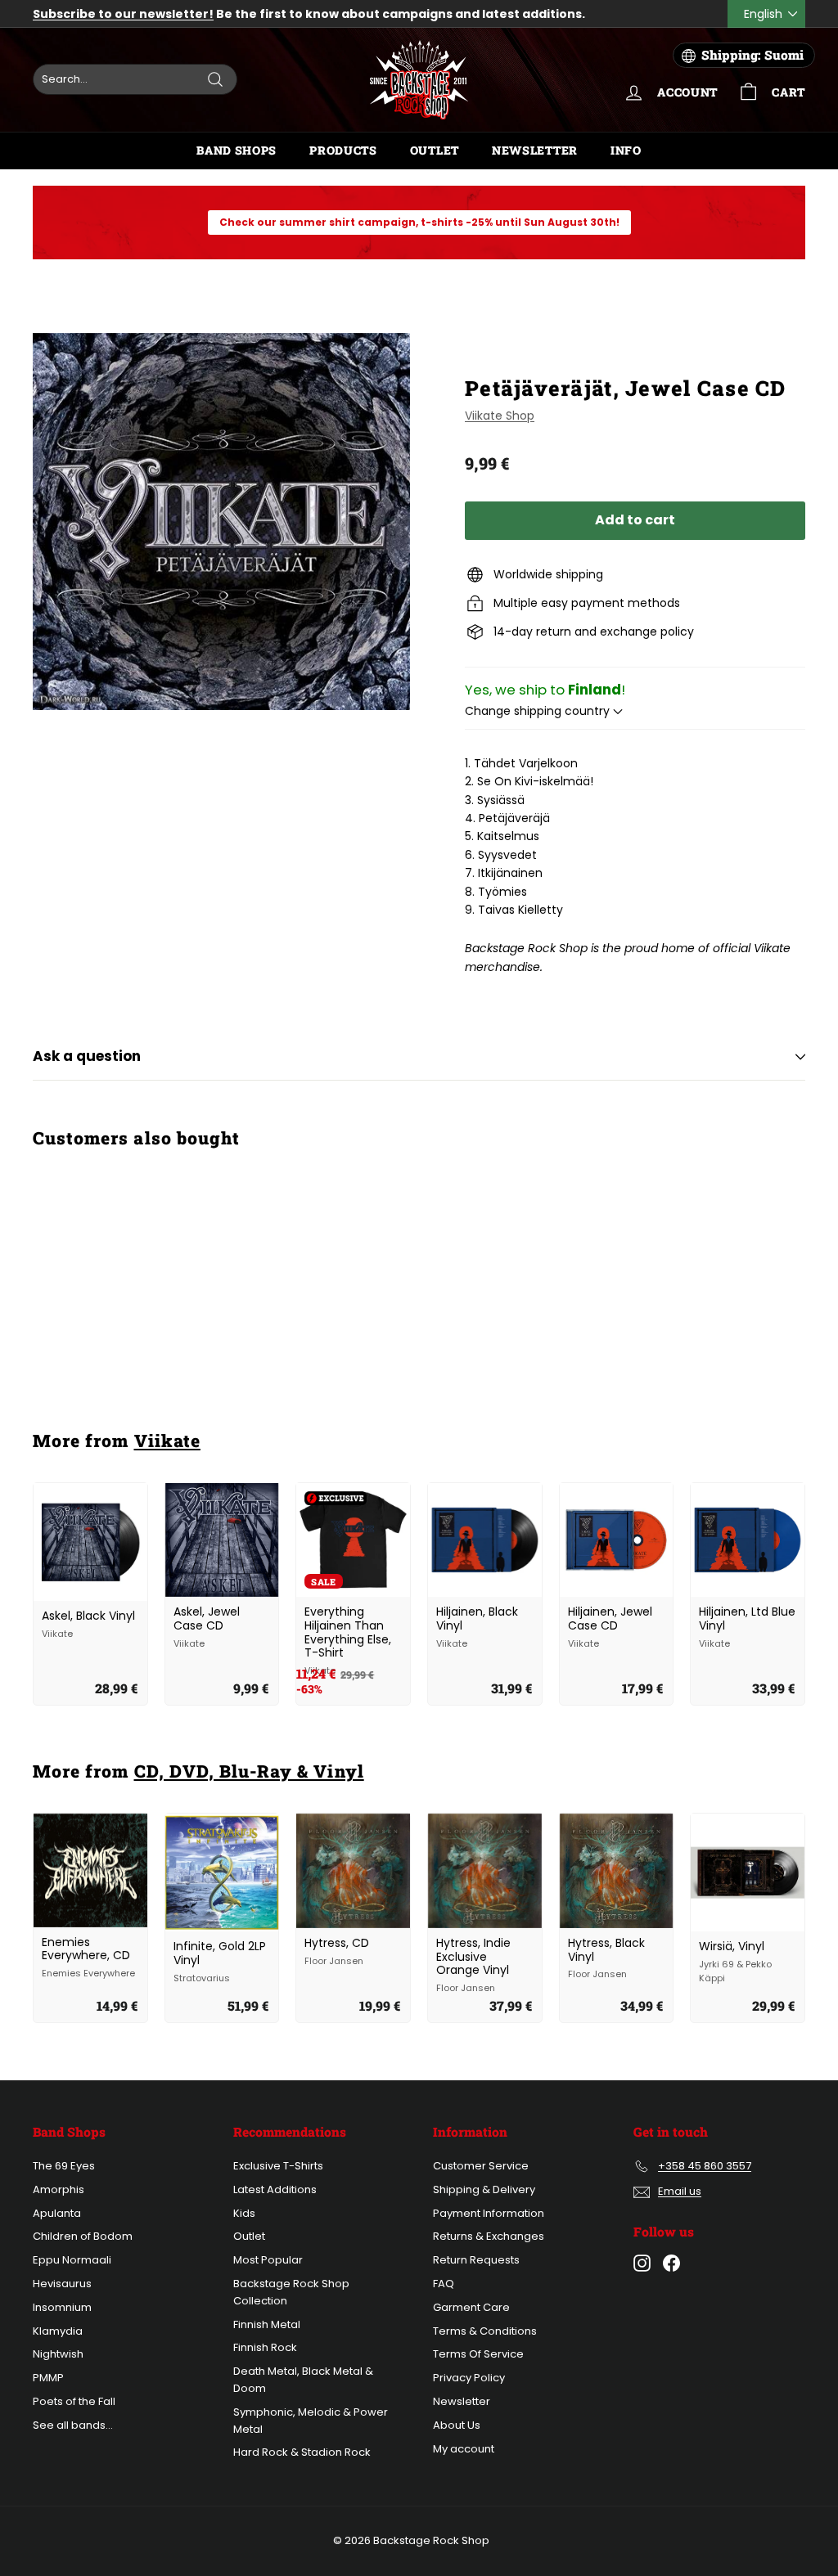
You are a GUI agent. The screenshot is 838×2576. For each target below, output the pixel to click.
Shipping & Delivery (484, 2189)
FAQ (444, 2284)
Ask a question (87, 1056)
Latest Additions (275, 2189)
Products (343, 150)
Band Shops (237, 150)
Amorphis (59, 2189)
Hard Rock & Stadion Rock (302, 2452)
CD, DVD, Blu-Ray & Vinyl (249, 1771)
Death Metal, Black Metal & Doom (303, 2380)
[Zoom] (221, 521)
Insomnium (62, 2307)
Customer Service (481, 2166)
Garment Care (471, 2307)
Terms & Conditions (485, 2331)
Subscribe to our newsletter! (123, 14)
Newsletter (535, 150)
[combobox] (135, 79)
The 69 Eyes (64, 2166)
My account (464, 2449)
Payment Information (489, 2213)
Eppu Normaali (72, 2260)
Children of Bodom (83, 2236)
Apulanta (57, 2213)
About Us (457, 2425)
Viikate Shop (500, 416)
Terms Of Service (478, 2354)
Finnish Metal (267, 2324)
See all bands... (73, 2425)
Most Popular (268, 2260)
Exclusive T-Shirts (278, 2166)
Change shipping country (539, 711)
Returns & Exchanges (489, 2236)
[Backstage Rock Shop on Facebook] (671, 2263)
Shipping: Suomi (752, 55)
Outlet (435, 150)
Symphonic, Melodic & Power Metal (311, 2421)
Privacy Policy (469, 2378)
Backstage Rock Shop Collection (291, 2292)
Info (626, 150)
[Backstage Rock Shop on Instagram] (642, 2263)
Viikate (167, 1441)
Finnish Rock (265, 2347)
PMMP (48, 2378)
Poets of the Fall (74, 2401)
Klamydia (58, 2331)
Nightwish (58, 2354)
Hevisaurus (62, 2284)
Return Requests (476, 2260)
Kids (244, 2213)
